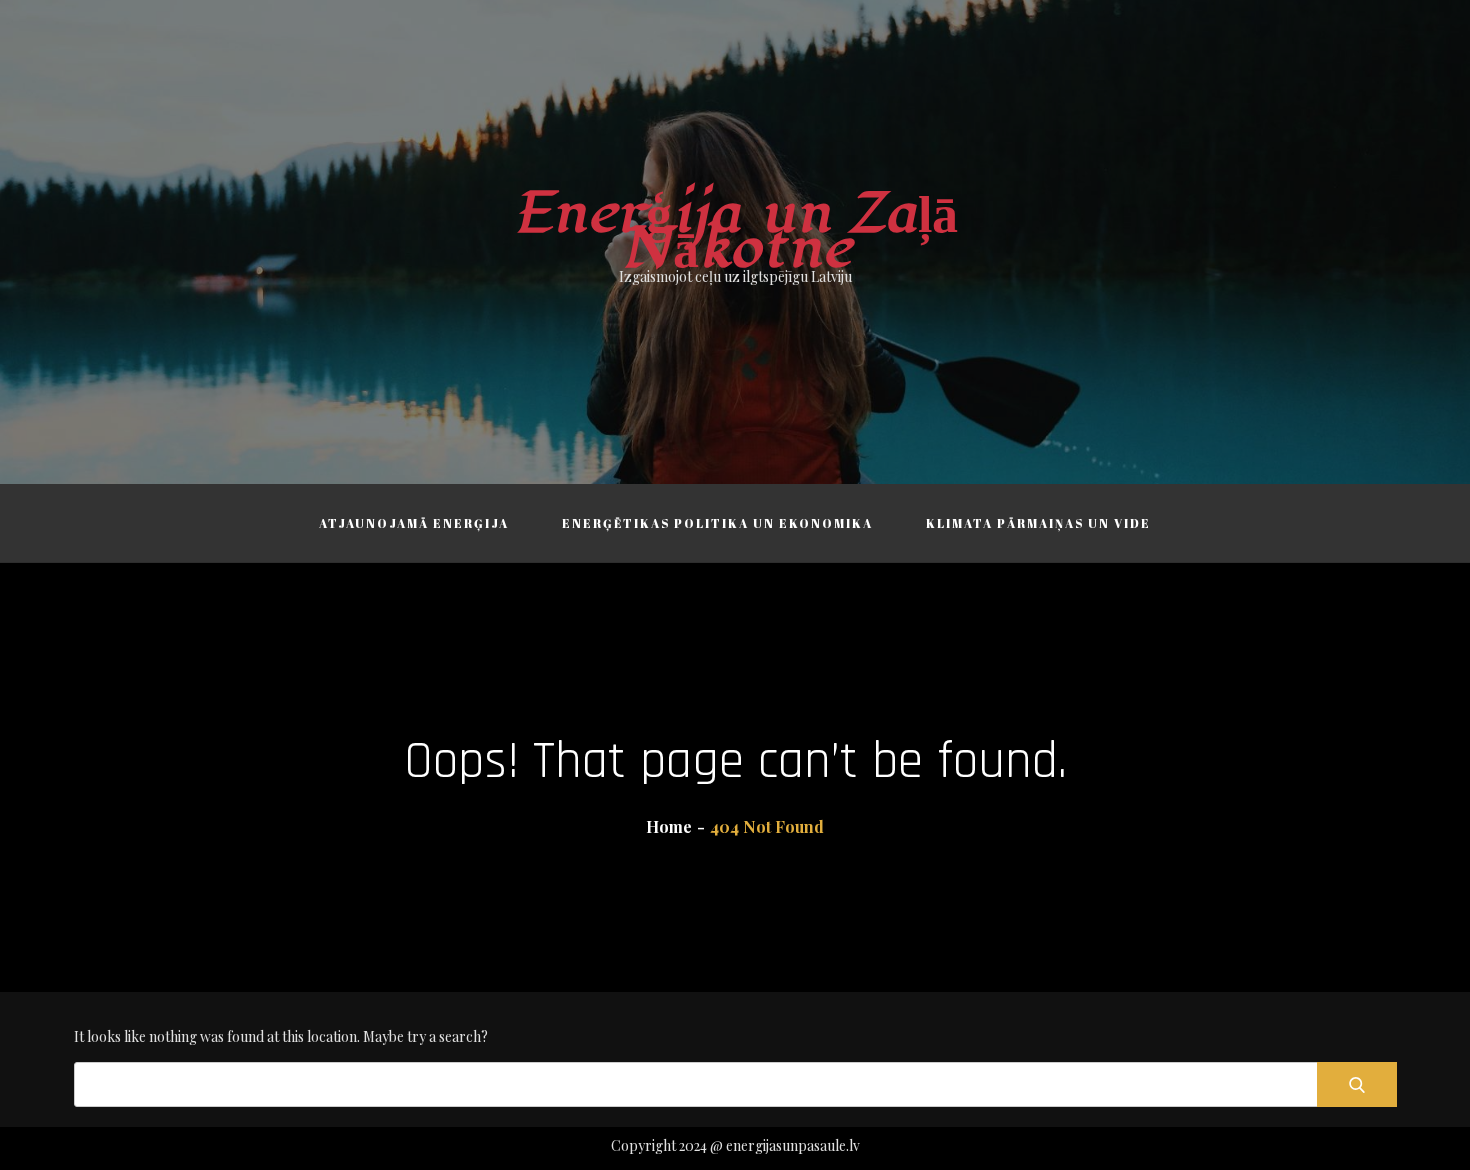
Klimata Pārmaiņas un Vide (1038, 523)
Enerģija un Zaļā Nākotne (735, 231)
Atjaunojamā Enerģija (414, 523)
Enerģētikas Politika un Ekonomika (717, 523)
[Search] (1357, 1084)
